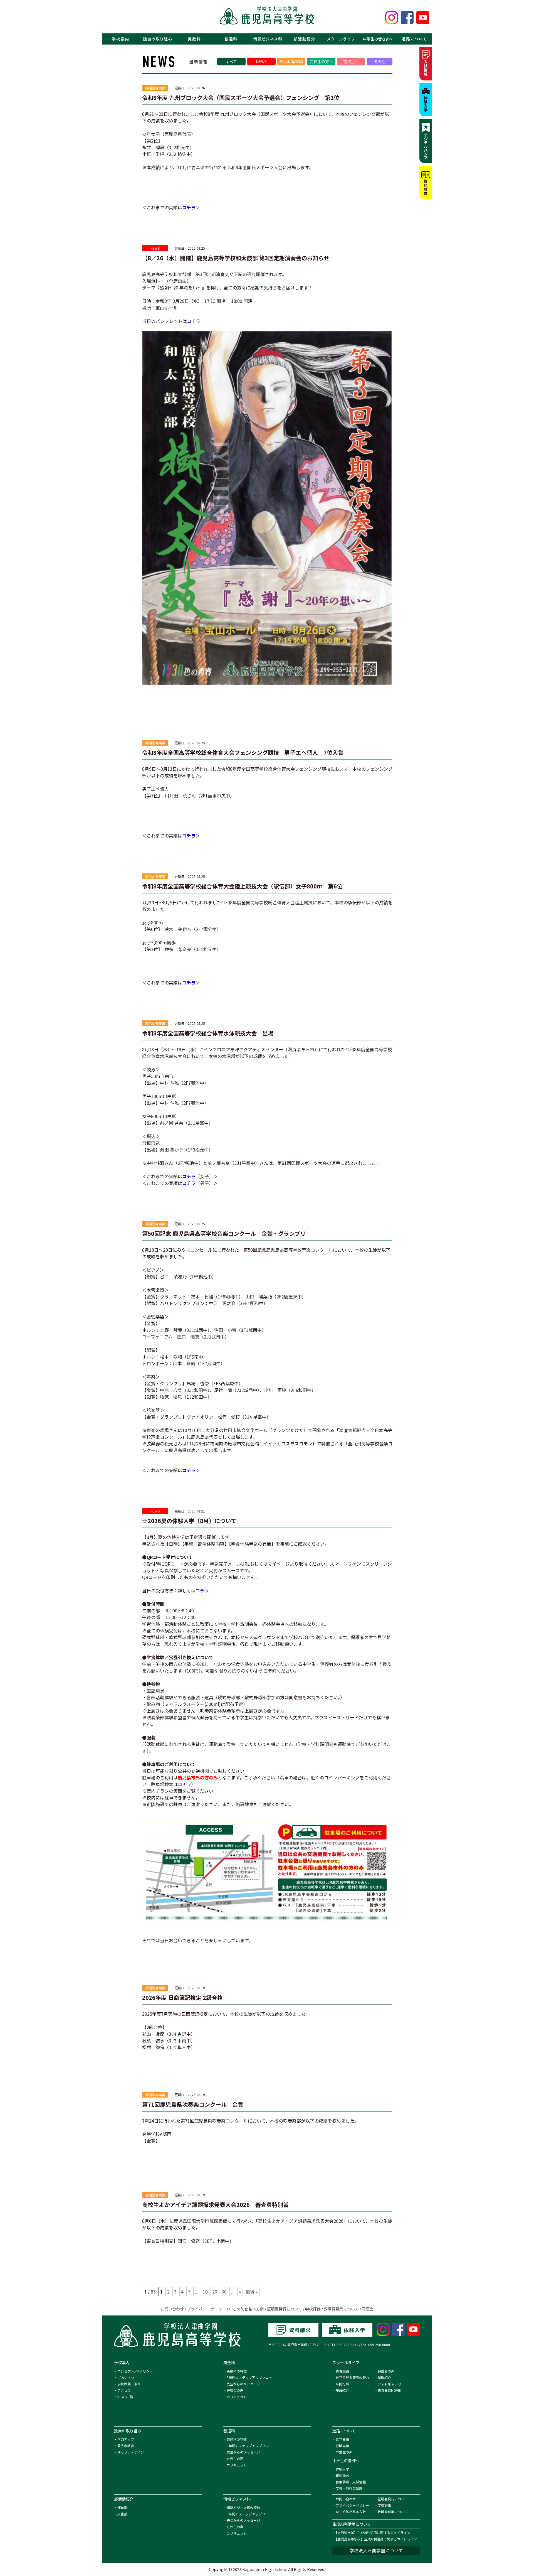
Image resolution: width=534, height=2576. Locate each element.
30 (224, 2292)
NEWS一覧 (125, 2397)
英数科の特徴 (237, 2371)
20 (215, 2292)
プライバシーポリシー (206, 2309)
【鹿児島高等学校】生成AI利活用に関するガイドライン (376, 2539)
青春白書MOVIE (389, 2390)
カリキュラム (237, 2397)
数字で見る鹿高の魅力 (352, 2377)
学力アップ (126, 2439)
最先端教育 (126, 2446)
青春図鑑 (342, 2371)
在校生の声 (235, 2390)
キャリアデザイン (131, 2452)
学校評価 (313, 2309)
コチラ (189, 207)
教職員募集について (341, 2309)
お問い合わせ (172, 2309)
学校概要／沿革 (129, 2384)
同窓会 (368, 2309)
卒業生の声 (344, 2452)
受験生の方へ (321, 62)
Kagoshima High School (265, 2569)
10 (205, 2292)
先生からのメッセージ (243, 2384)
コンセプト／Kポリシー (135, 2371)
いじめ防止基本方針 (246, 2309)
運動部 (122, 2507)
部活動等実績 (291, 62)
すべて (231, 62)
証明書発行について (285, 2309)
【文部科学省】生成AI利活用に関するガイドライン (373, 2532)
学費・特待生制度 (349, 2488)
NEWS (261, 62)
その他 (380, 62)
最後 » (252, 2292)
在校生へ (351, 62)
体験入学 (342, 2469)
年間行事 (342, 2384)
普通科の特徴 (237, 2439)
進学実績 (342, 2439)
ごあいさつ (126, 2377)
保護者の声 (386, 2371)
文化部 (122, 2514)
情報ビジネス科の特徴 (243, 2507)
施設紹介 (342, 2390)
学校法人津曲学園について (376, 2550)
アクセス (124, 2390)
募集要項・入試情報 (351, 2482)
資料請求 (342, 2475)
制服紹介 (384, 2377)
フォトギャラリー (391, 2384)
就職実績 (342, 2446)
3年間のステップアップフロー (249, 2377)
